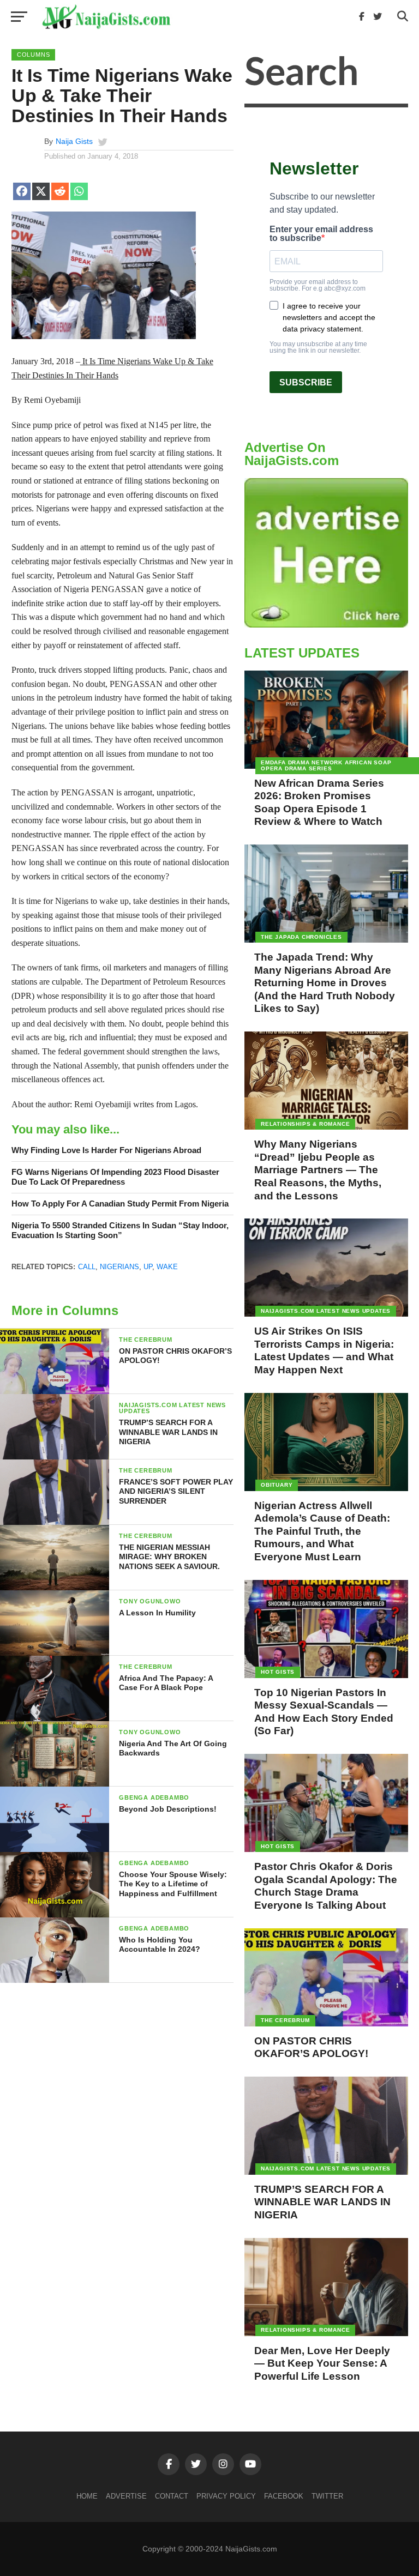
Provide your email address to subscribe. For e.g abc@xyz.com (318, 285)
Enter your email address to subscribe (321, 234)
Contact (172, 2496)
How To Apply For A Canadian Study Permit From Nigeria (120, 1203)
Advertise (126, 2496)
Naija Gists (74, 141)
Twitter (327, 2496)
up (148, 1267)
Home (87, 2496)
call (87, 1267)
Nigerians (119, 1267)
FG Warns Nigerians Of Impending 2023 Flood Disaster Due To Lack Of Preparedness (115, 1177)
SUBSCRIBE (306, 382)
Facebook (284, 2496)
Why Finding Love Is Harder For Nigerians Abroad (106, 1150)
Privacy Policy (226, 2496)
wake (167, 1267)
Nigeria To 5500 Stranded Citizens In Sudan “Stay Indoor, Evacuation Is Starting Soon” (120, 1230)
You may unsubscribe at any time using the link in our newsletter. (318, 347)
